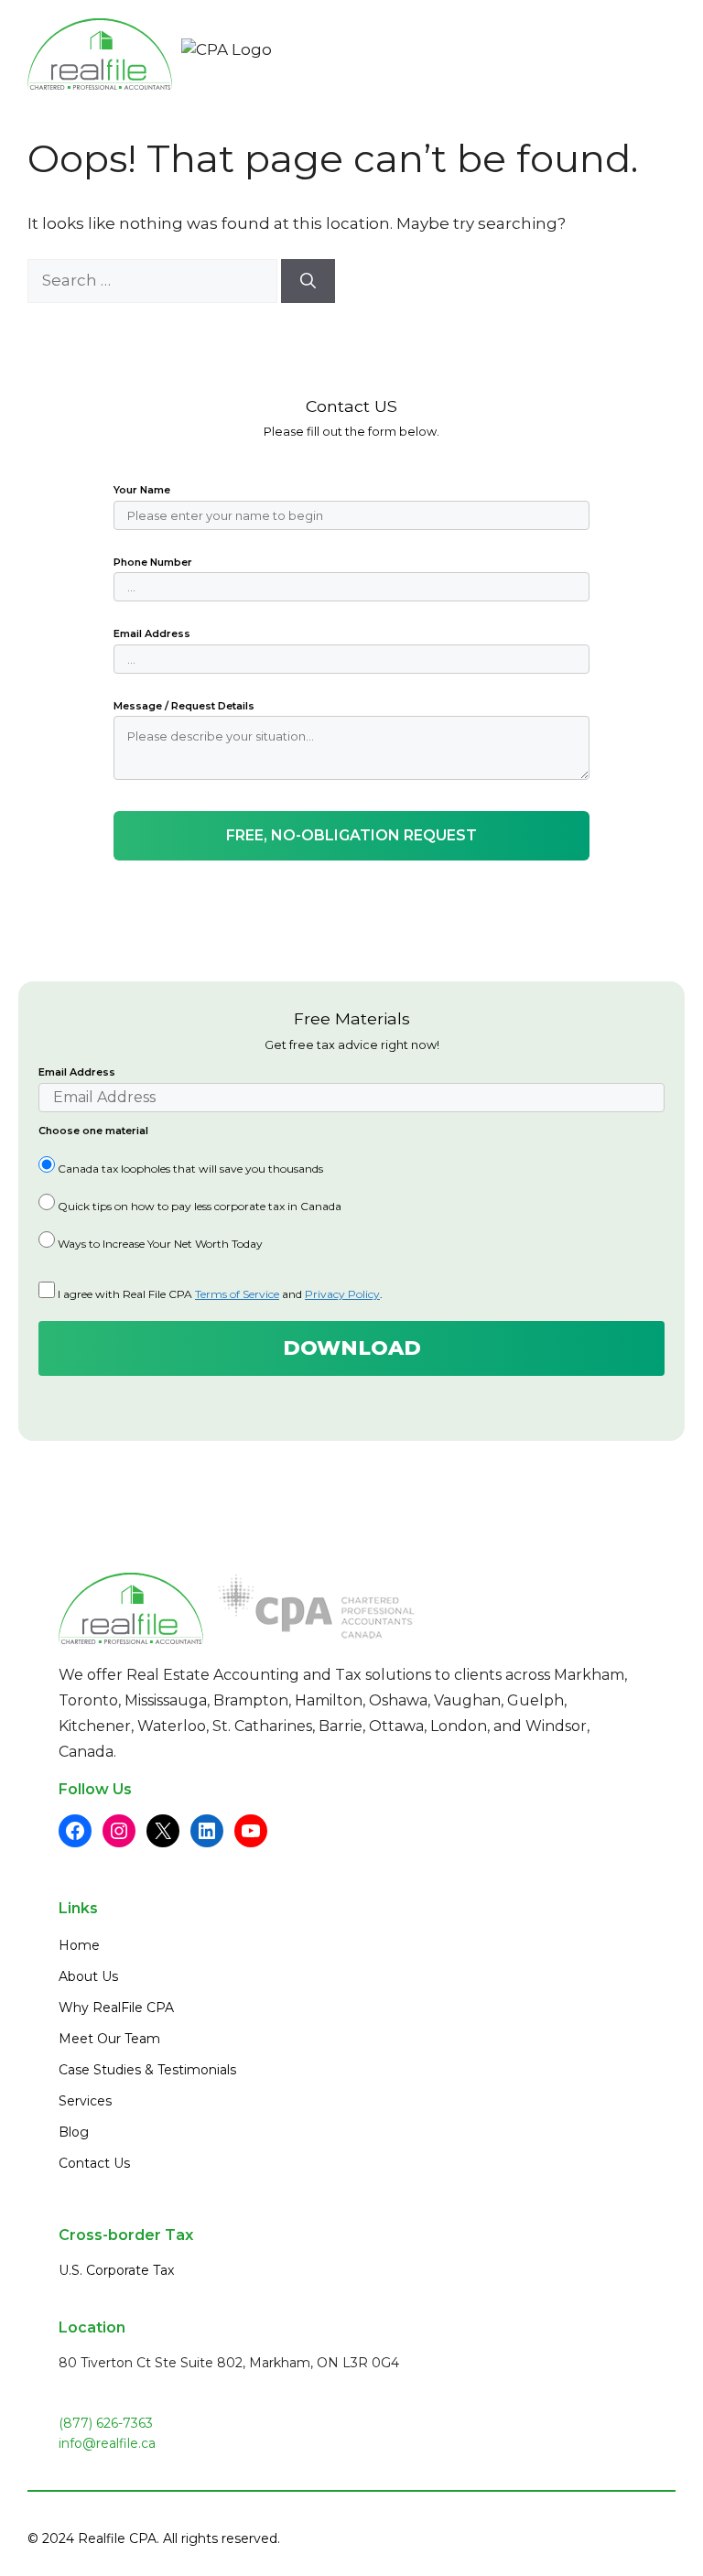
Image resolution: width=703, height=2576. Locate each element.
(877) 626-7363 (106, 2423)
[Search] (308, 281)
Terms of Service (237, 1294)
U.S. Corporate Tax (116, 2270)
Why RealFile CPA (116, 2008)
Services (85, 2101)
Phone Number (153, 562)
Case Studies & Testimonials (147, 2070)
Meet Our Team (109, 2039)
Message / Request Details (184, 706)
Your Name (142, 490)
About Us (88, 1976)
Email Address (152, 633)
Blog (74, 2132)
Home (79, 1945)
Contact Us (94, 2163)
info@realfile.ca (107, 2443)
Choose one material (93, 1131)
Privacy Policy (342, 1294)
